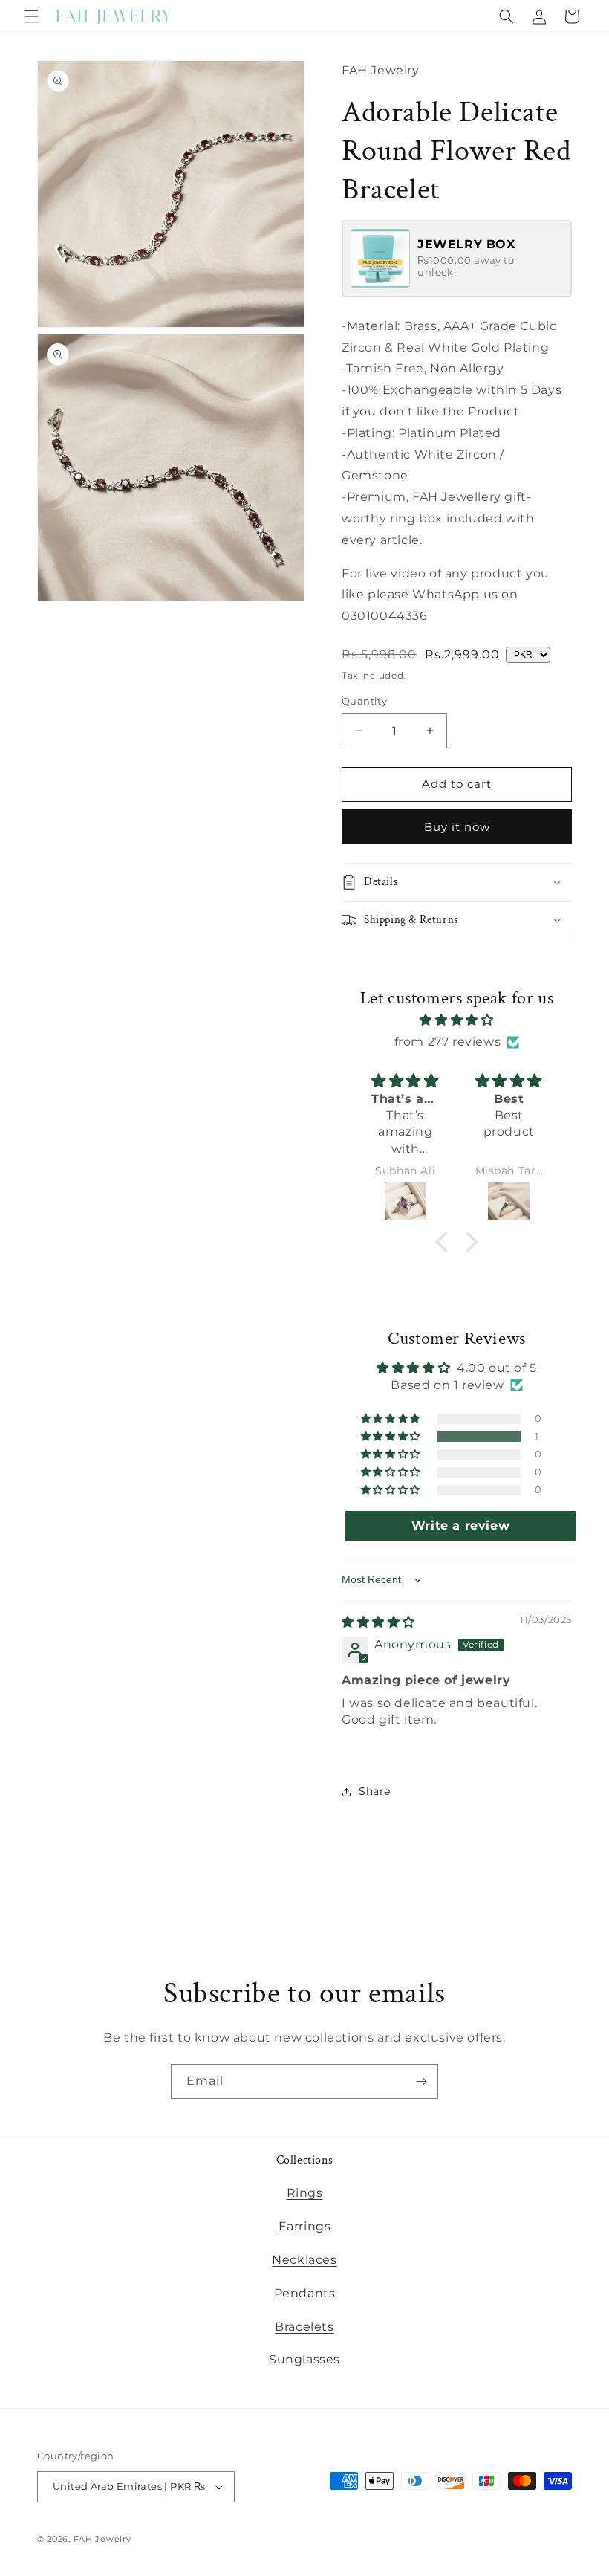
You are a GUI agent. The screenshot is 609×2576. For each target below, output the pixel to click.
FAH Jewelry (102, 2539)
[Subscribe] (421, 2081)
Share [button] (375, 1791)
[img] (457, 1020)
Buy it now (457, 827)
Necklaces (304, 2260)
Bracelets (304, 2327)
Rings (305, 2193)
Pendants (305, 2293)
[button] (31, 16)
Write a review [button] (460, 1525)
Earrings (305, 2226)
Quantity (364, 701)
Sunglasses (304, 2359)
